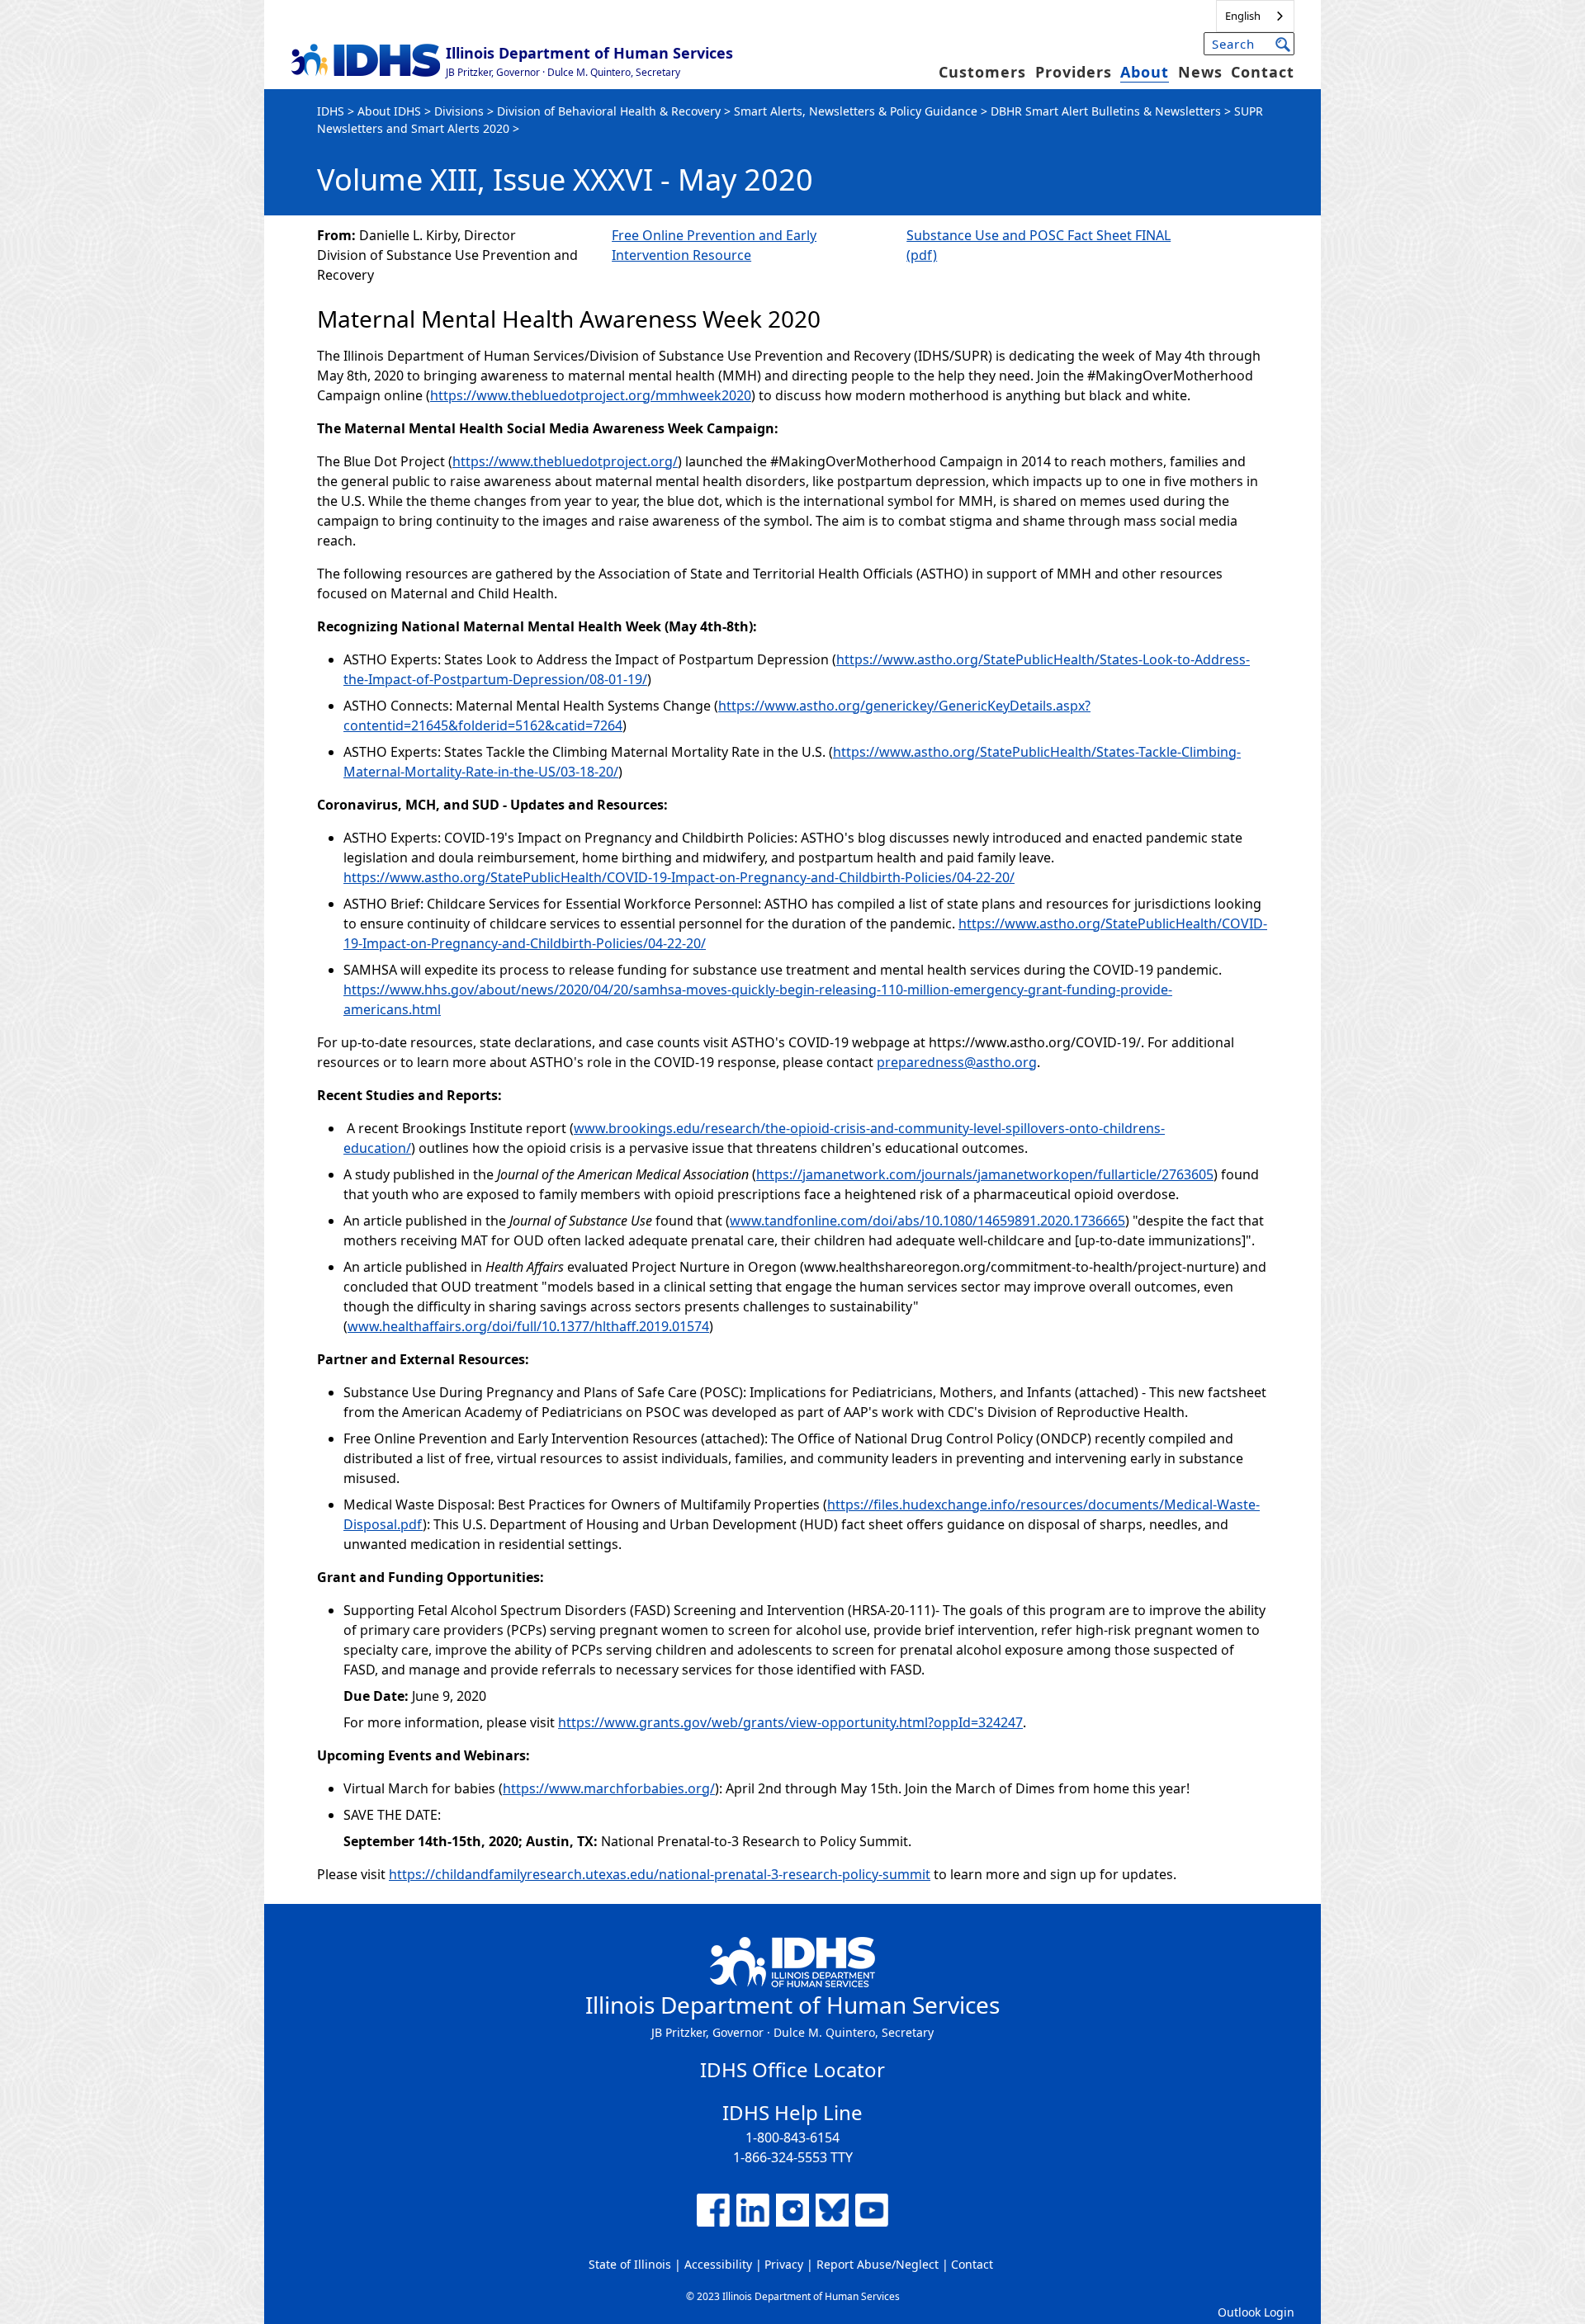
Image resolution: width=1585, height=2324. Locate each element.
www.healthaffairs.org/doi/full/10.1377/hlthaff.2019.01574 (528, 1326)
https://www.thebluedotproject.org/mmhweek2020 (591, 395)
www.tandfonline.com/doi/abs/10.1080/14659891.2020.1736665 (927, 1221)
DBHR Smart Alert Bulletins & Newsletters (1106, 111)
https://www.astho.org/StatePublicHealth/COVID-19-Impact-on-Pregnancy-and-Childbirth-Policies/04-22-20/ (679, 877)
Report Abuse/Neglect (878, 2264)
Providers (1074, 72)
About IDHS (389, 111)
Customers (982, 72)
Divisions (459, 111)
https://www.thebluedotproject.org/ (565, 461)
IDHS (331, 111)
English (1243, 16)
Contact (1263, 72)
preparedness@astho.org (957, 1062)
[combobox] (1255, 16)
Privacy (784, 2264)
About (1145, 72)
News (1200, 72)
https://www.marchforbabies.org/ (609, 1788)
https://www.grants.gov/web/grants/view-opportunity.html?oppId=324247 (790, 1722)
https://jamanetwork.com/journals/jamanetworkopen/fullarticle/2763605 (985, 1174)
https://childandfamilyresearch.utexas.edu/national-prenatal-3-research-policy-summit (660, 1874)
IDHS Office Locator (792, 2069)
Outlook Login (1256, 2312)
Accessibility (718, 2264)
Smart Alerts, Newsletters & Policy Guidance (856, 111)
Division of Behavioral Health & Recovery (609, 111)
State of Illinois (630, 2264)
